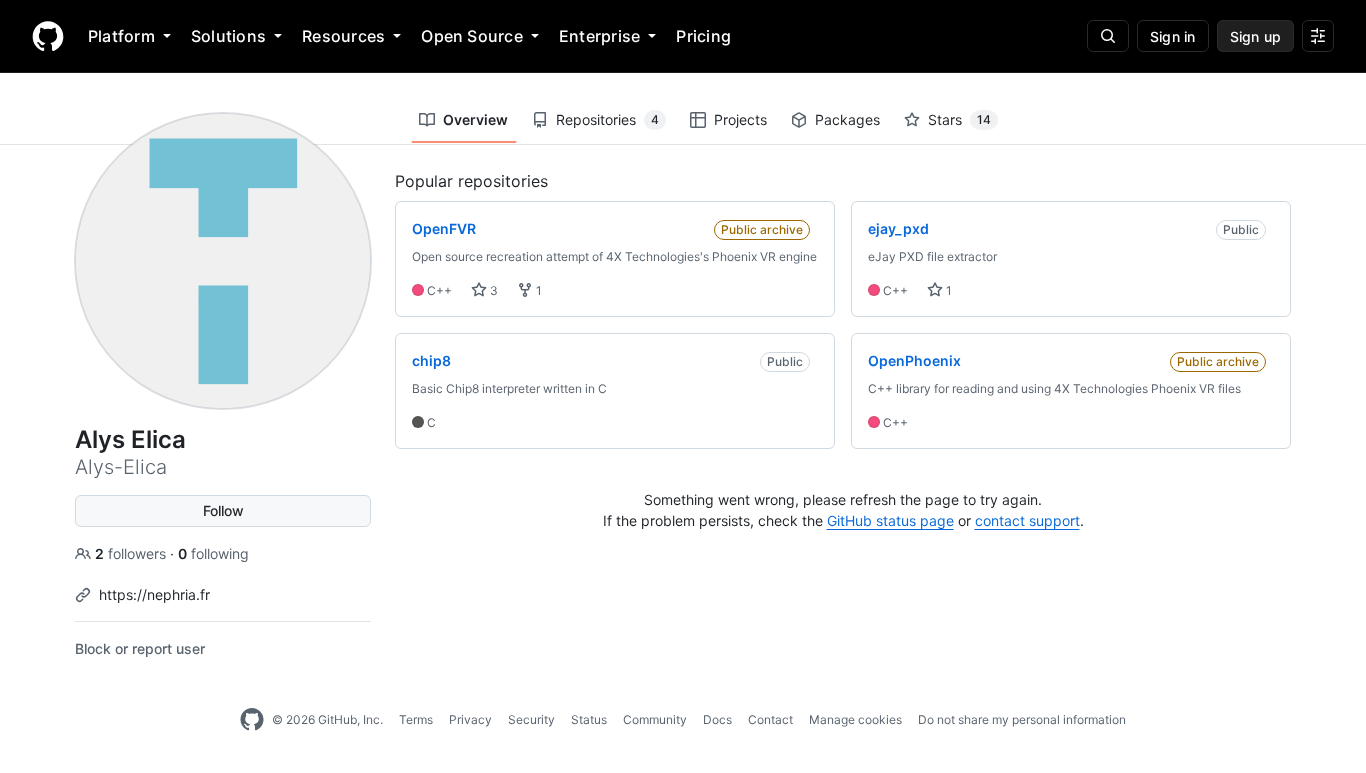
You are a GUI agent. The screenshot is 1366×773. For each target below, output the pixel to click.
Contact (770, 719)
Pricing (703, 36)
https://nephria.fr (154, 594)
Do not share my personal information (1022, 719)
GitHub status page (890, 520)
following (213, 553)
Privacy (470, 719)
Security (531, 719)
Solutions (228, 36)
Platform (121, 36)
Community (655, 719)
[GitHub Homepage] (252, 720)
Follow (223, 510)
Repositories (607, 119)
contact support (1027, 520)
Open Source (472, 36)
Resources (343, 36)
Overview (475, 119)
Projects (740, 119)
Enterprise (599, 36)
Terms (416, 719)
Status (589, 719)
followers (132, 553)
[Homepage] (48, 36)
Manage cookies (855, 719)
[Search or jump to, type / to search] (1108, 36)
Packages (847, 119)
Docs (717, 719)
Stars (959, 119)
